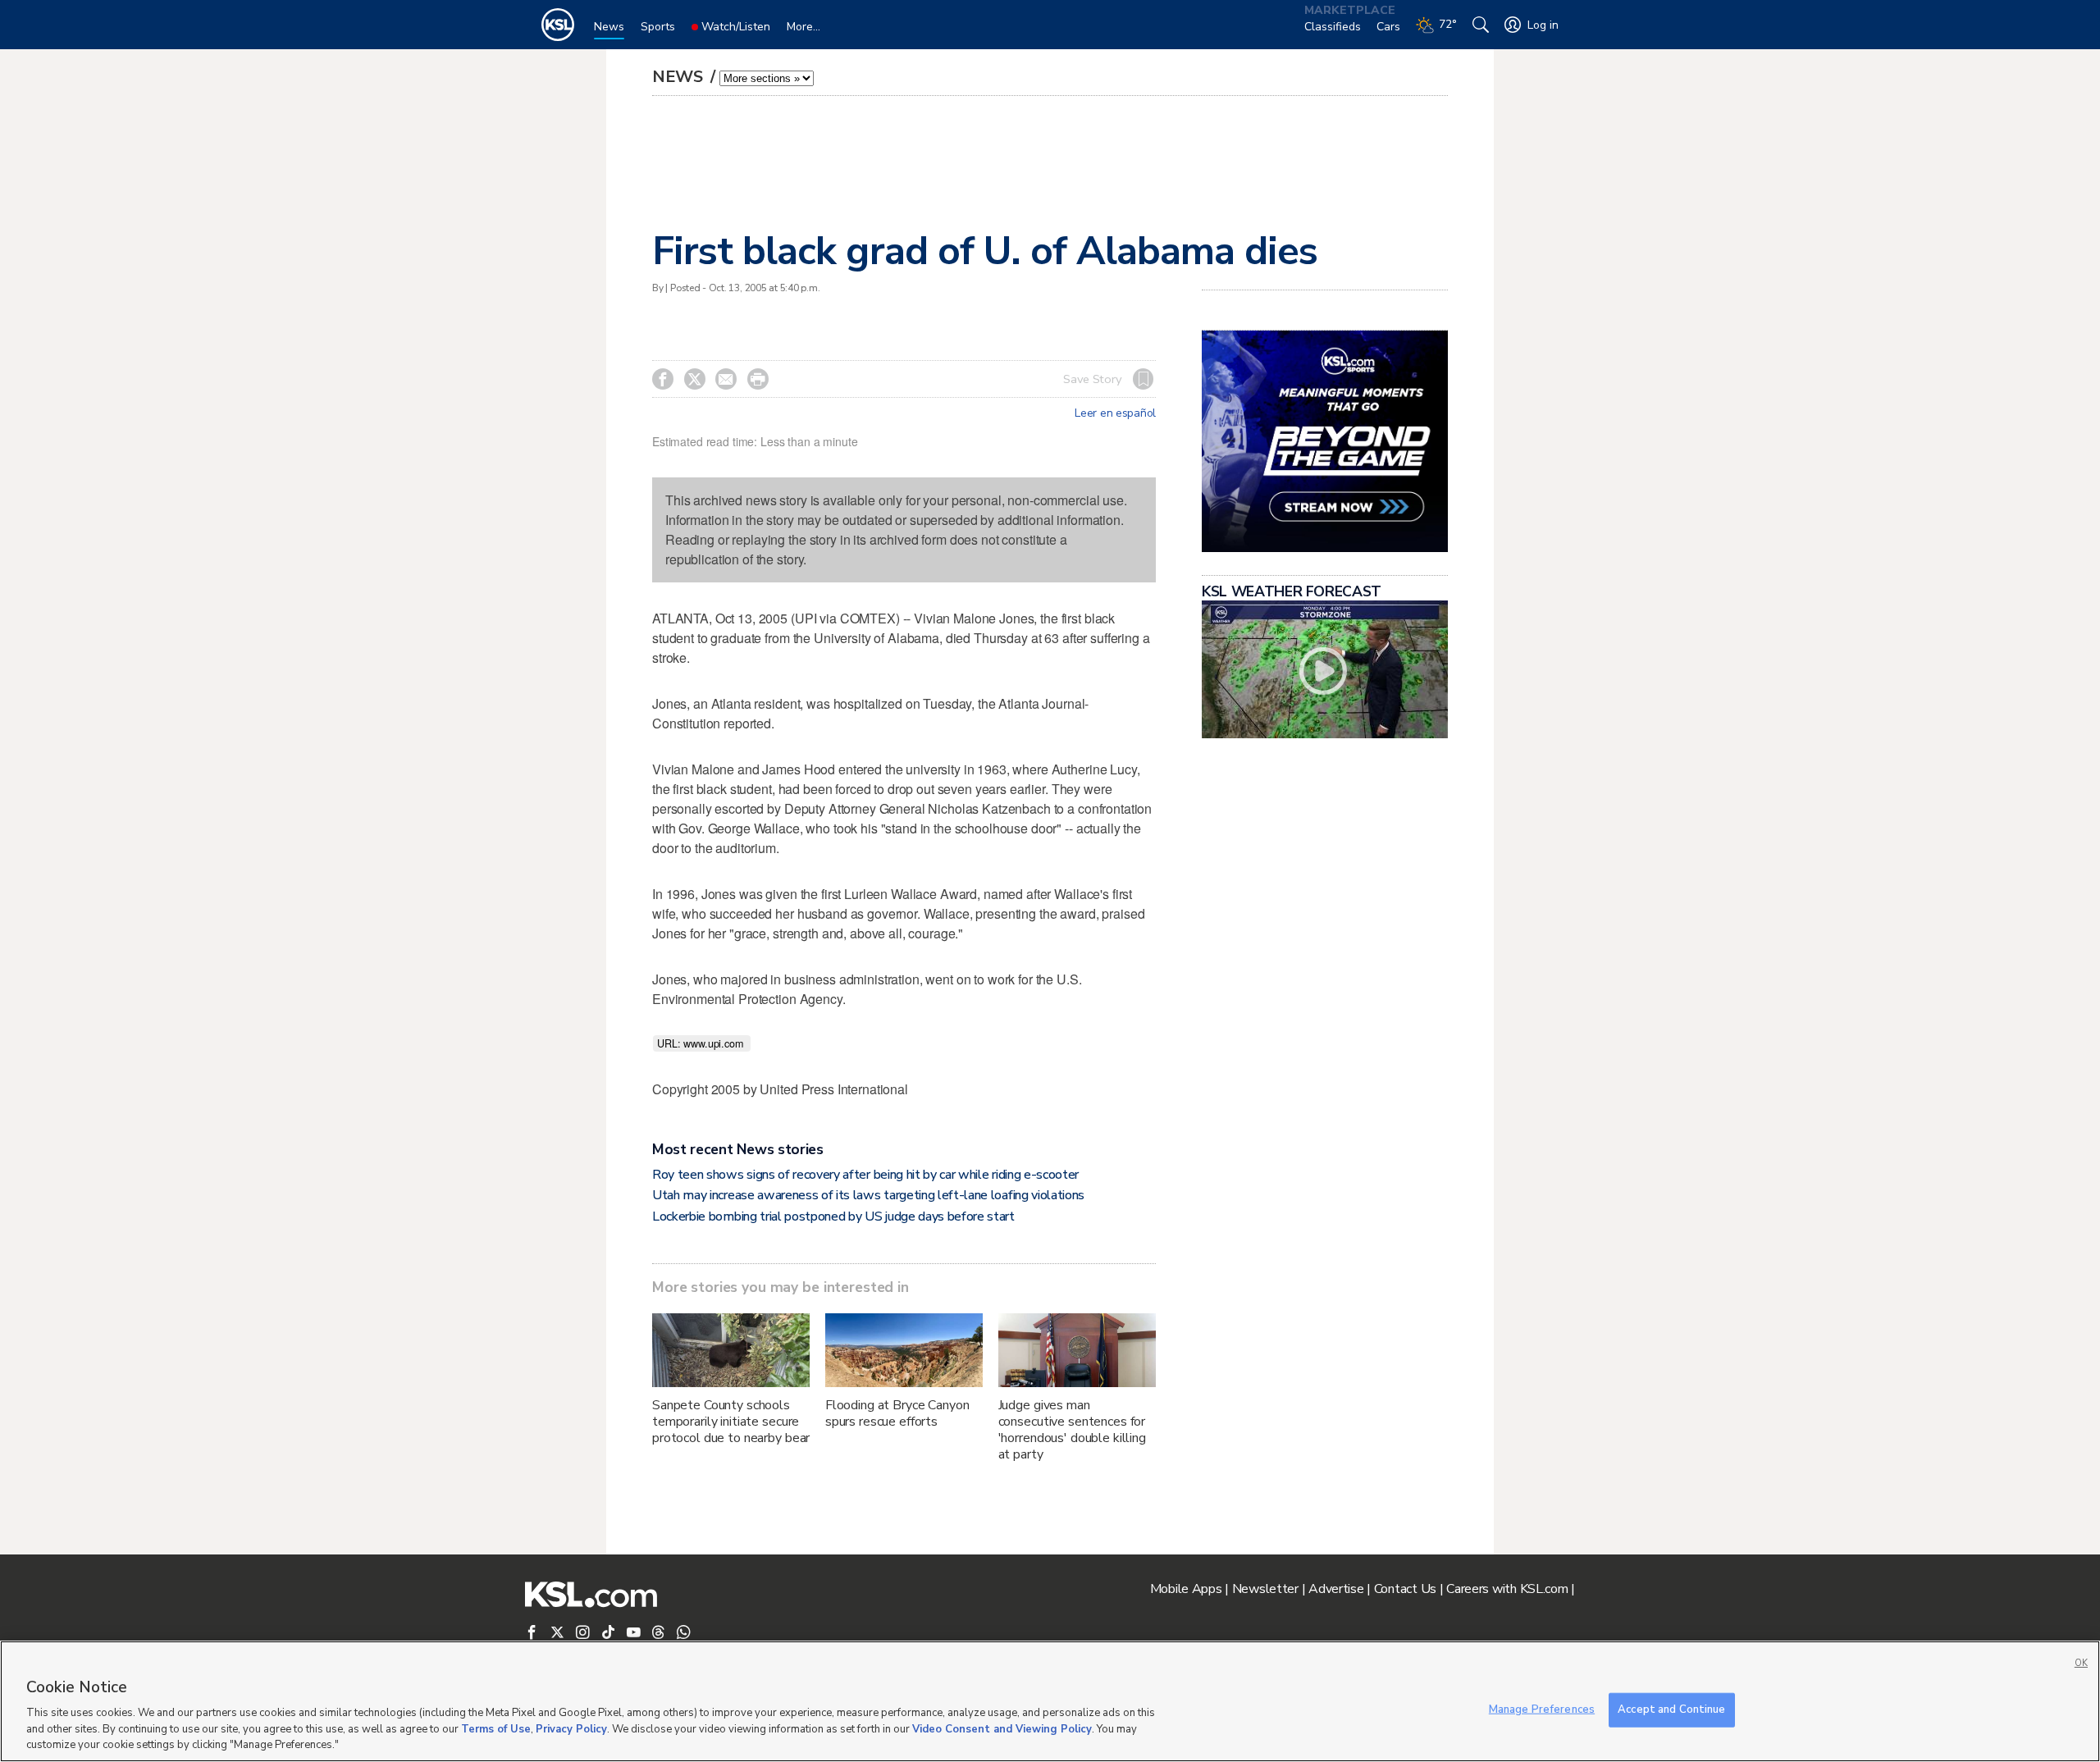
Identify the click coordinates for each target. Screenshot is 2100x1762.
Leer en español (1115, 413)
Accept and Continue (1671, 1710)
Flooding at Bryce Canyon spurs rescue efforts (897, 1413)
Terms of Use (496, 1729)
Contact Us (1405, 1589)
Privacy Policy (571, 1729)
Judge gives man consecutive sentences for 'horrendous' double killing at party (1072, 1430)
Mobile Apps (1186, 1589)
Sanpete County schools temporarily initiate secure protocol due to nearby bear (731, 1422)
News (680, 77)
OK (2081, 1663)
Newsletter (1265, 1589)
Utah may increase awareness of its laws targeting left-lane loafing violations (868, 1195)
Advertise (1336, 1589)
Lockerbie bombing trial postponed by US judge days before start (833, 1217)
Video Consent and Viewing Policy (1002, 1729)
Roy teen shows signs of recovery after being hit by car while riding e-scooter (865, 1175)
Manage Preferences (1542, 1710)
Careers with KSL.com (1507, 1589)
